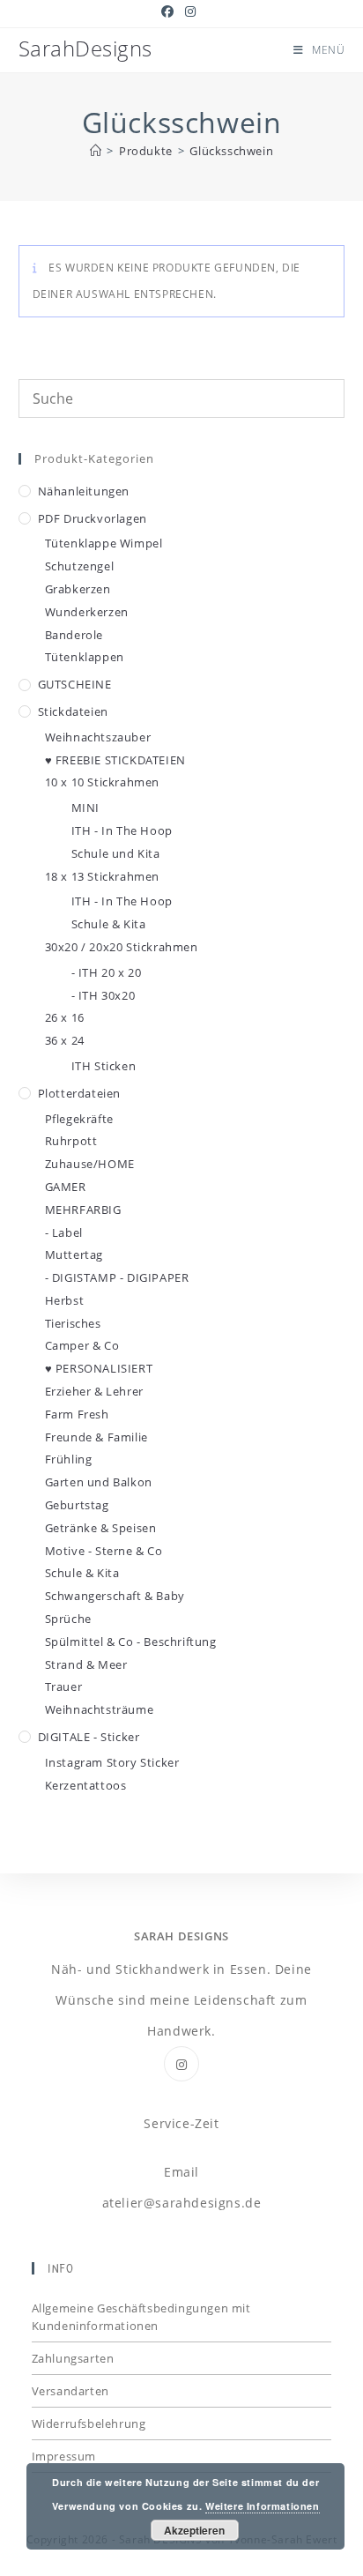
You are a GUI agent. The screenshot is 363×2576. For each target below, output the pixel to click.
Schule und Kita (116, 853)
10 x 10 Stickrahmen (102, 782)
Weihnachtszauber (98, 737)
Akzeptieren (194, 2530)
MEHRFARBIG (83, 1210)
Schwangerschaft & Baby (115, 1596)
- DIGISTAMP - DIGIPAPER (117, 1277)
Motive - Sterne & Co (104, 1551)
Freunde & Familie (96, 1437)
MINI (85, 808)
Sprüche (68, 1619)
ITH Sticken (104, 1066)
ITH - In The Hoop (122, 830)
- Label (64, 1232)
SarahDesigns (85, 48)
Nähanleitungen (84, 491)
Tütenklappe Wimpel (104, 543)
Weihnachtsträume (100, 1709)
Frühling (69, 1459)
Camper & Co (82, 1345)
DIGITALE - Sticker (89, 1737)
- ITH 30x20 (104, 995)
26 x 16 (65, 1017)
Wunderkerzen (87, 612)
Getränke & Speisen (101, 1528)
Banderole (74, 635)
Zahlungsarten (73, 2358)
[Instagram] (181, 2064)
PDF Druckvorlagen (93, 518)
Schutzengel (80, 566)
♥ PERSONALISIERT (99, 1368)
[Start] (96, 151)
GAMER (66, 1187)
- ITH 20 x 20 (107, 972)
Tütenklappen (85, 657)
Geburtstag (77, 1505)
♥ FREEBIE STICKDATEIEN (115, 760)
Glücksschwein (231, 151)
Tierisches (73, 1323)
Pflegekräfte (79, 1119)
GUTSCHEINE (75, 684)
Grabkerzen (78, 589)
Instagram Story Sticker (112, 1762)
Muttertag (74, 1254)
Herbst (65, 1300)
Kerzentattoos (86, 1785)
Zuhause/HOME (90, 1164)
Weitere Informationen (263, 2506)
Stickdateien (73, 711)
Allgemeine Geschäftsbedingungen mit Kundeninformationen (141, 2317)
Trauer (64, 1686)
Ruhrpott (71, 1141)
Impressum (64, 2456)
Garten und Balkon (99, 1482)
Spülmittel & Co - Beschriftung (131, 1642)
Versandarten (70, 2391)
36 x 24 (65, 1040)
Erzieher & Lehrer (94, 1391)
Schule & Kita (109, 924)
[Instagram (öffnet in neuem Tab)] (191, 11)
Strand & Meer (86, 1664)
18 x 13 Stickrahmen (102, 876)
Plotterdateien (79, 1093)
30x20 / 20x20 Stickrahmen (122, 947)
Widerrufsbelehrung (89, 2423)
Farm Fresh (77, 1414)
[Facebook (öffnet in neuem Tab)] (170, 11)
